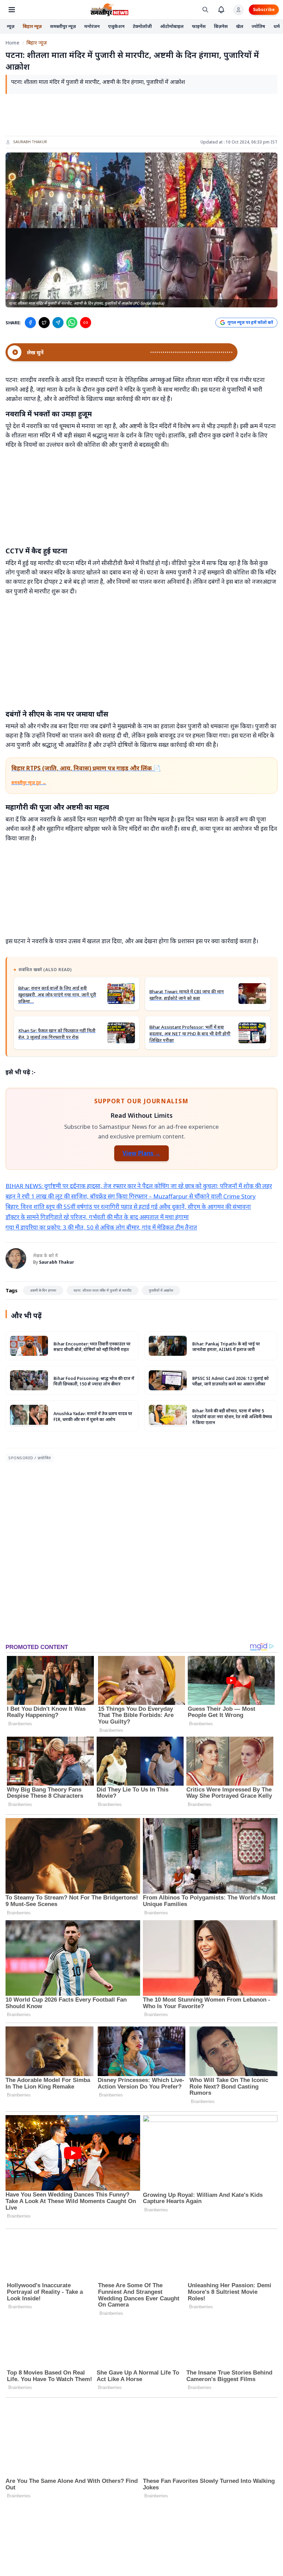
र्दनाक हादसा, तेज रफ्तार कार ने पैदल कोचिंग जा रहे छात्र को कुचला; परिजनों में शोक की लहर (172, 1186)
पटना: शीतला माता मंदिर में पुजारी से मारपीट (103, 1290)
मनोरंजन (92, 26)
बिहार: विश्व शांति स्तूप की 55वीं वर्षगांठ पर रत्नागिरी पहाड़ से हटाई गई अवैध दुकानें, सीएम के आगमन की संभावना (128, 1207)
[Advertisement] (141, 115)
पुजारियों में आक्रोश (161, 1290)
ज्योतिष (258, 26)
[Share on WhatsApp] (72, 323)
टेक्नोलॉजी (142, 26)
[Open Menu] (12, 10)
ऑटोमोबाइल (172, 26)
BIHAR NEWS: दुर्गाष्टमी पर (38, 1186)
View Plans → (141, 1153)
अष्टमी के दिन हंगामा (43, 1290)
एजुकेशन (116, 26)
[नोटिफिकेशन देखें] (221, 10)
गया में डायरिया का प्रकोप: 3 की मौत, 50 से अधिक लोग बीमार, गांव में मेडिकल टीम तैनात (101, 1227)
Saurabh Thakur (30, 142)
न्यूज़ (11, 26)
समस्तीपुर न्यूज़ (63, 26)
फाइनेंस (199, 26)
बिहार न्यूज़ (32, 26)
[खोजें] (205, 10)
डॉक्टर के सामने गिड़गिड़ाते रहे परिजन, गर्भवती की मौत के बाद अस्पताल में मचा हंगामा (97, 1217)
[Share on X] (44, 323)
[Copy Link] (86, 323)
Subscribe (264, 9)
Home (12, 43)
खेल (240, 26)
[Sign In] (238, 10)
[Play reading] (14, 352)
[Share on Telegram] (58, 323)
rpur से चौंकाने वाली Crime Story (216, 1196)
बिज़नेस (221, 26)
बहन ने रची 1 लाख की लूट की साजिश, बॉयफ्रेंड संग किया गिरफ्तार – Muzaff (89, 1196)
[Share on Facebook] (30, 323)
